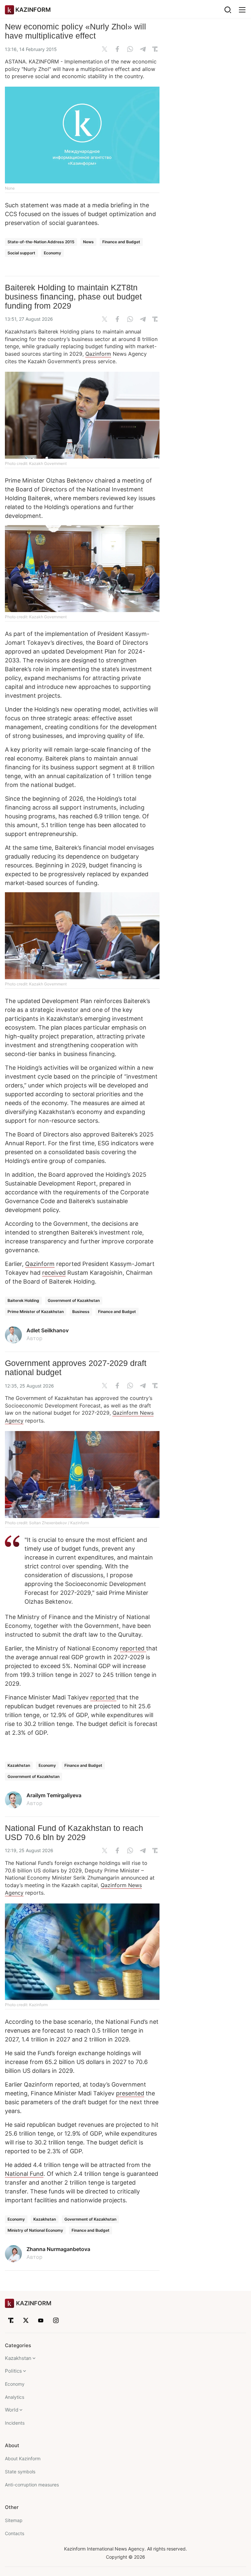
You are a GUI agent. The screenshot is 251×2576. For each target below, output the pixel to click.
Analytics (15, 2397)
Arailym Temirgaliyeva (54, 1795)
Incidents (15, 2423)
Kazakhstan (19, 1765)
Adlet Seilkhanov (48, 1330)
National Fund (24, 2174)
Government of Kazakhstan (74, 1300)
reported (133, 1648)
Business (81, 1312)
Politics (13, 2371)
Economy (52, 253)
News (88, 242)
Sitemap (14, 2520)
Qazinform (98, 354)
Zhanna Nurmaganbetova (58, 2249)
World (12, 2410)
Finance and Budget (121, 242)
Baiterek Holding (23, 1300)
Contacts (15, 2533)
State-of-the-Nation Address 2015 (41, 242)
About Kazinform (23, 2458)
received (54, 1273)
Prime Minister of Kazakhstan (36, 1312)
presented (130, 2093)
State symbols (20, 2472)
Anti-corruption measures (32, 2485)
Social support (21, 253)
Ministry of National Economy (35, 2230)
